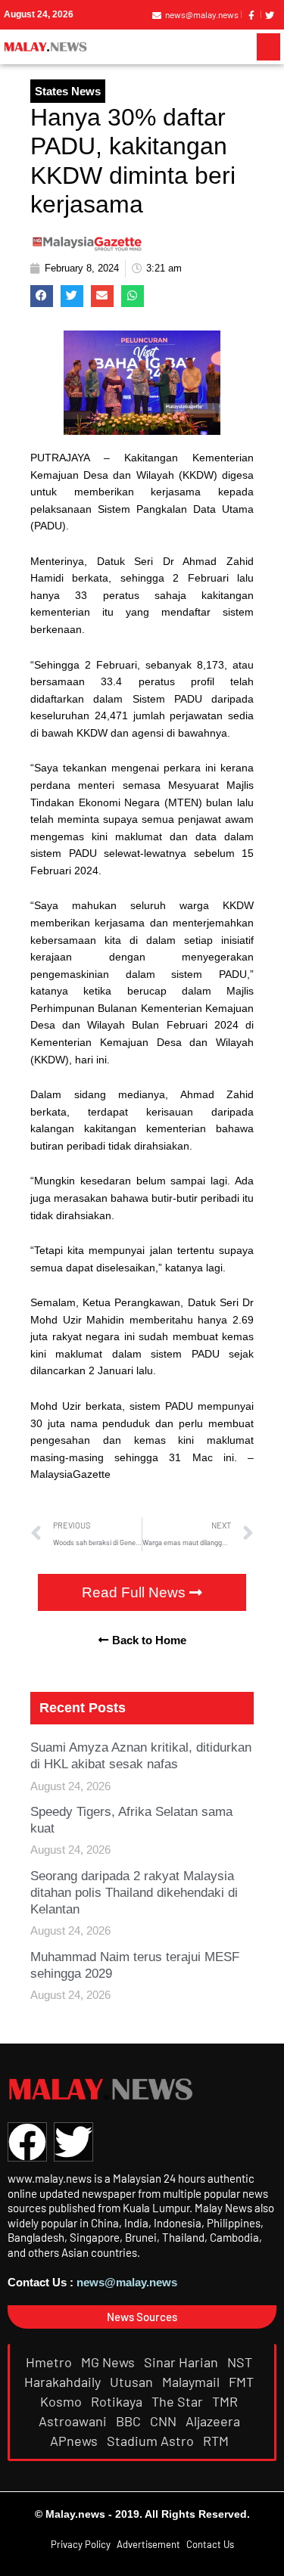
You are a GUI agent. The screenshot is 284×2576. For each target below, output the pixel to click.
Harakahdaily (64, 2382)
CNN (165, 2421)
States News (68, 91)
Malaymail (192, 2382)
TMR (226, 2401)
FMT (243, 2382)
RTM (217, 2441)
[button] (268, 47)
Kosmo (62, 2401)
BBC (130, 2421)
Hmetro (50, 2362)
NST (241, 2362)
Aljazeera (214, 2421)
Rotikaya (118, 2401)
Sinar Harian (183, 2362)
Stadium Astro (152, 2441)
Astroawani (74, 2421)
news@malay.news (127, 2282)
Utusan (133, 2382)
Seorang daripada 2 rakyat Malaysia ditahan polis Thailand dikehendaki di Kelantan (134, 1893)
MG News (109, 2362)
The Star (179, 2401)
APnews (75, 2441)
